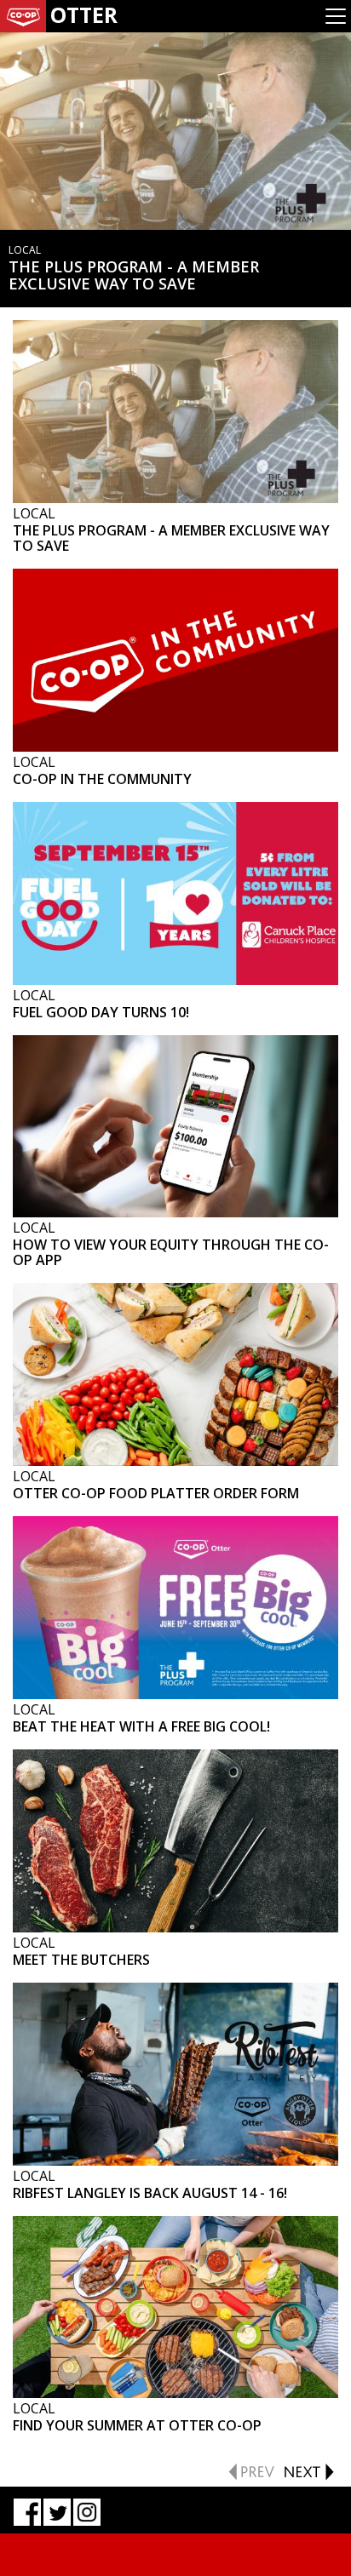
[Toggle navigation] (336, 16)
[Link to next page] (308, 2470)
